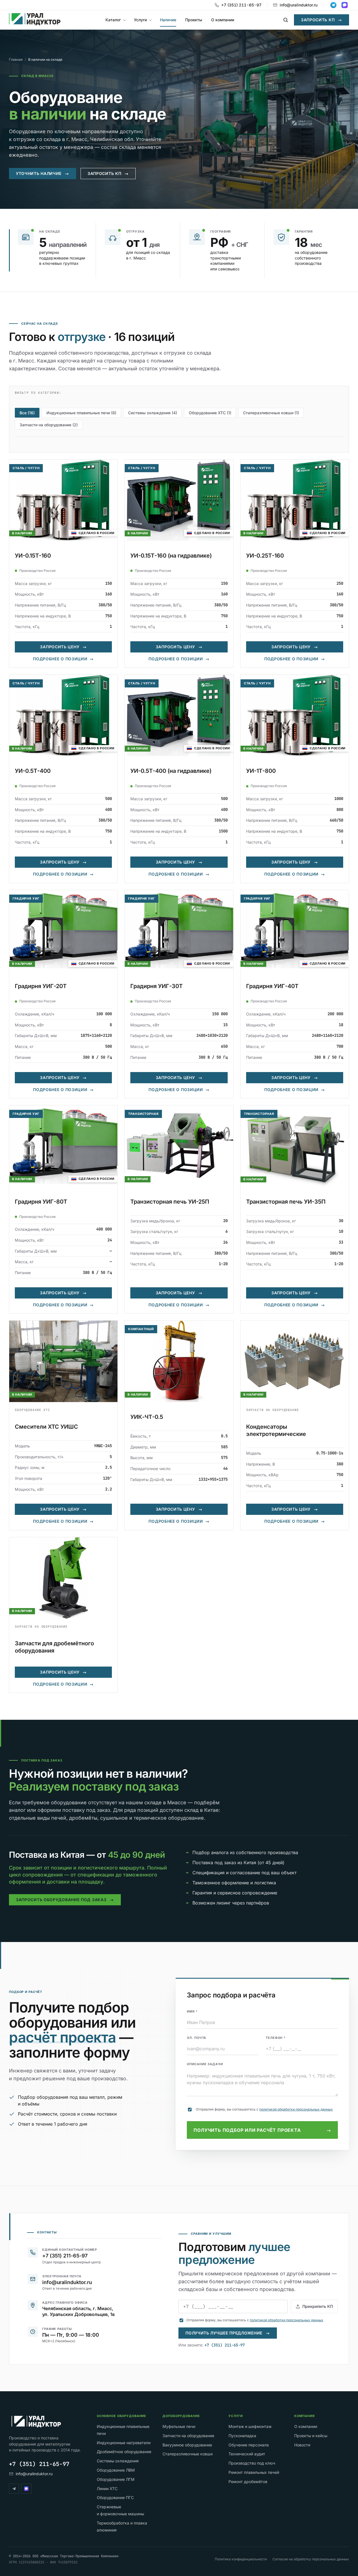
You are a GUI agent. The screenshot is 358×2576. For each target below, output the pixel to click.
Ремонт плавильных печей (254, 2472)
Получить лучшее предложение (228, 2333)
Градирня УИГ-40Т (272, 986)
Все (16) (27, 413)
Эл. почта (196, 2038)
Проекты (194, 20)
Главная (16, 59)
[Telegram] (14, 2489)
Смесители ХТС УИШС (46, 1427)
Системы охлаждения (118, 2461)
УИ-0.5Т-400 (33, 771)
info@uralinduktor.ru (299, 5)
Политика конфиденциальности (241, 2559)
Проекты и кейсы (311, 2436)
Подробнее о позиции (63, 659)
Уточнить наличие (43, 173)
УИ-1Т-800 (261, 771)
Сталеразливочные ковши (188, 2454)
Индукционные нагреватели (124, 2443)
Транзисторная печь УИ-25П (170, 1202)
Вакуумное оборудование (187, 2445)
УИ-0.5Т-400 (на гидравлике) (171, 771)
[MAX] (26, 2489)
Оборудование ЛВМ (116, 2470)
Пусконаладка (242, 2436)
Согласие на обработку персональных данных (311, 2559)
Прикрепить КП (318, 2306)
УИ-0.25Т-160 (265, 556)
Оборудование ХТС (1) (210, 413)
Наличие (168, 20)
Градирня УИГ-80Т (41, 1202)
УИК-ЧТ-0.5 (147, 1417)
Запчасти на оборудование (188, 2436)
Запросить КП (322, 20)
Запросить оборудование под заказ (65, 1900)
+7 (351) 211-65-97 (241, 5)
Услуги (140, 20)
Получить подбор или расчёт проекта (262, 2130)
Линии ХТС (107, 2489)
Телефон (276, 2038)
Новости (302, 2445)
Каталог (113, 20)
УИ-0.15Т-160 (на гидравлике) (171, 556)
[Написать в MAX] (345, 5)
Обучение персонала (249, 2445)
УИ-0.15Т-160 (33, 556)
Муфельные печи (179, 2426)
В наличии (22, 533)
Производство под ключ (252, 2463)
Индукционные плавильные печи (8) (81, 413)
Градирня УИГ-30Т (156, 986)
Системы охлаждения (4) (153, 413)
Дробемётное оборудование (124, 2452)
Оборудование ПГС (115, 2497)
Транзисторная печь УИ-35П (286, 1202)
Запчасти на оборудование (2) (49, 425)
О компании (223, 20)
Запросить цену (63, 647)
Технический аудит (247, 2454)
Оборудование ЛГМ (116, 2479)
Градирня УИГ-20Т (41, 986)
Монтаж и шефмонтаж (250, 2426)
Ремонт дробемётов (248, 2482)
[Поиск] (286, 20)
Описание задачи (205, 2064)
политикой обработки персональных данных (296, 2109)
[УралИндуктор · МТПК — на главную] (35, 20)
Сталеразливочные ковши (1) (271, 413)
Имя (192, 2011)
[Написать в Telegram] (333, 5)
